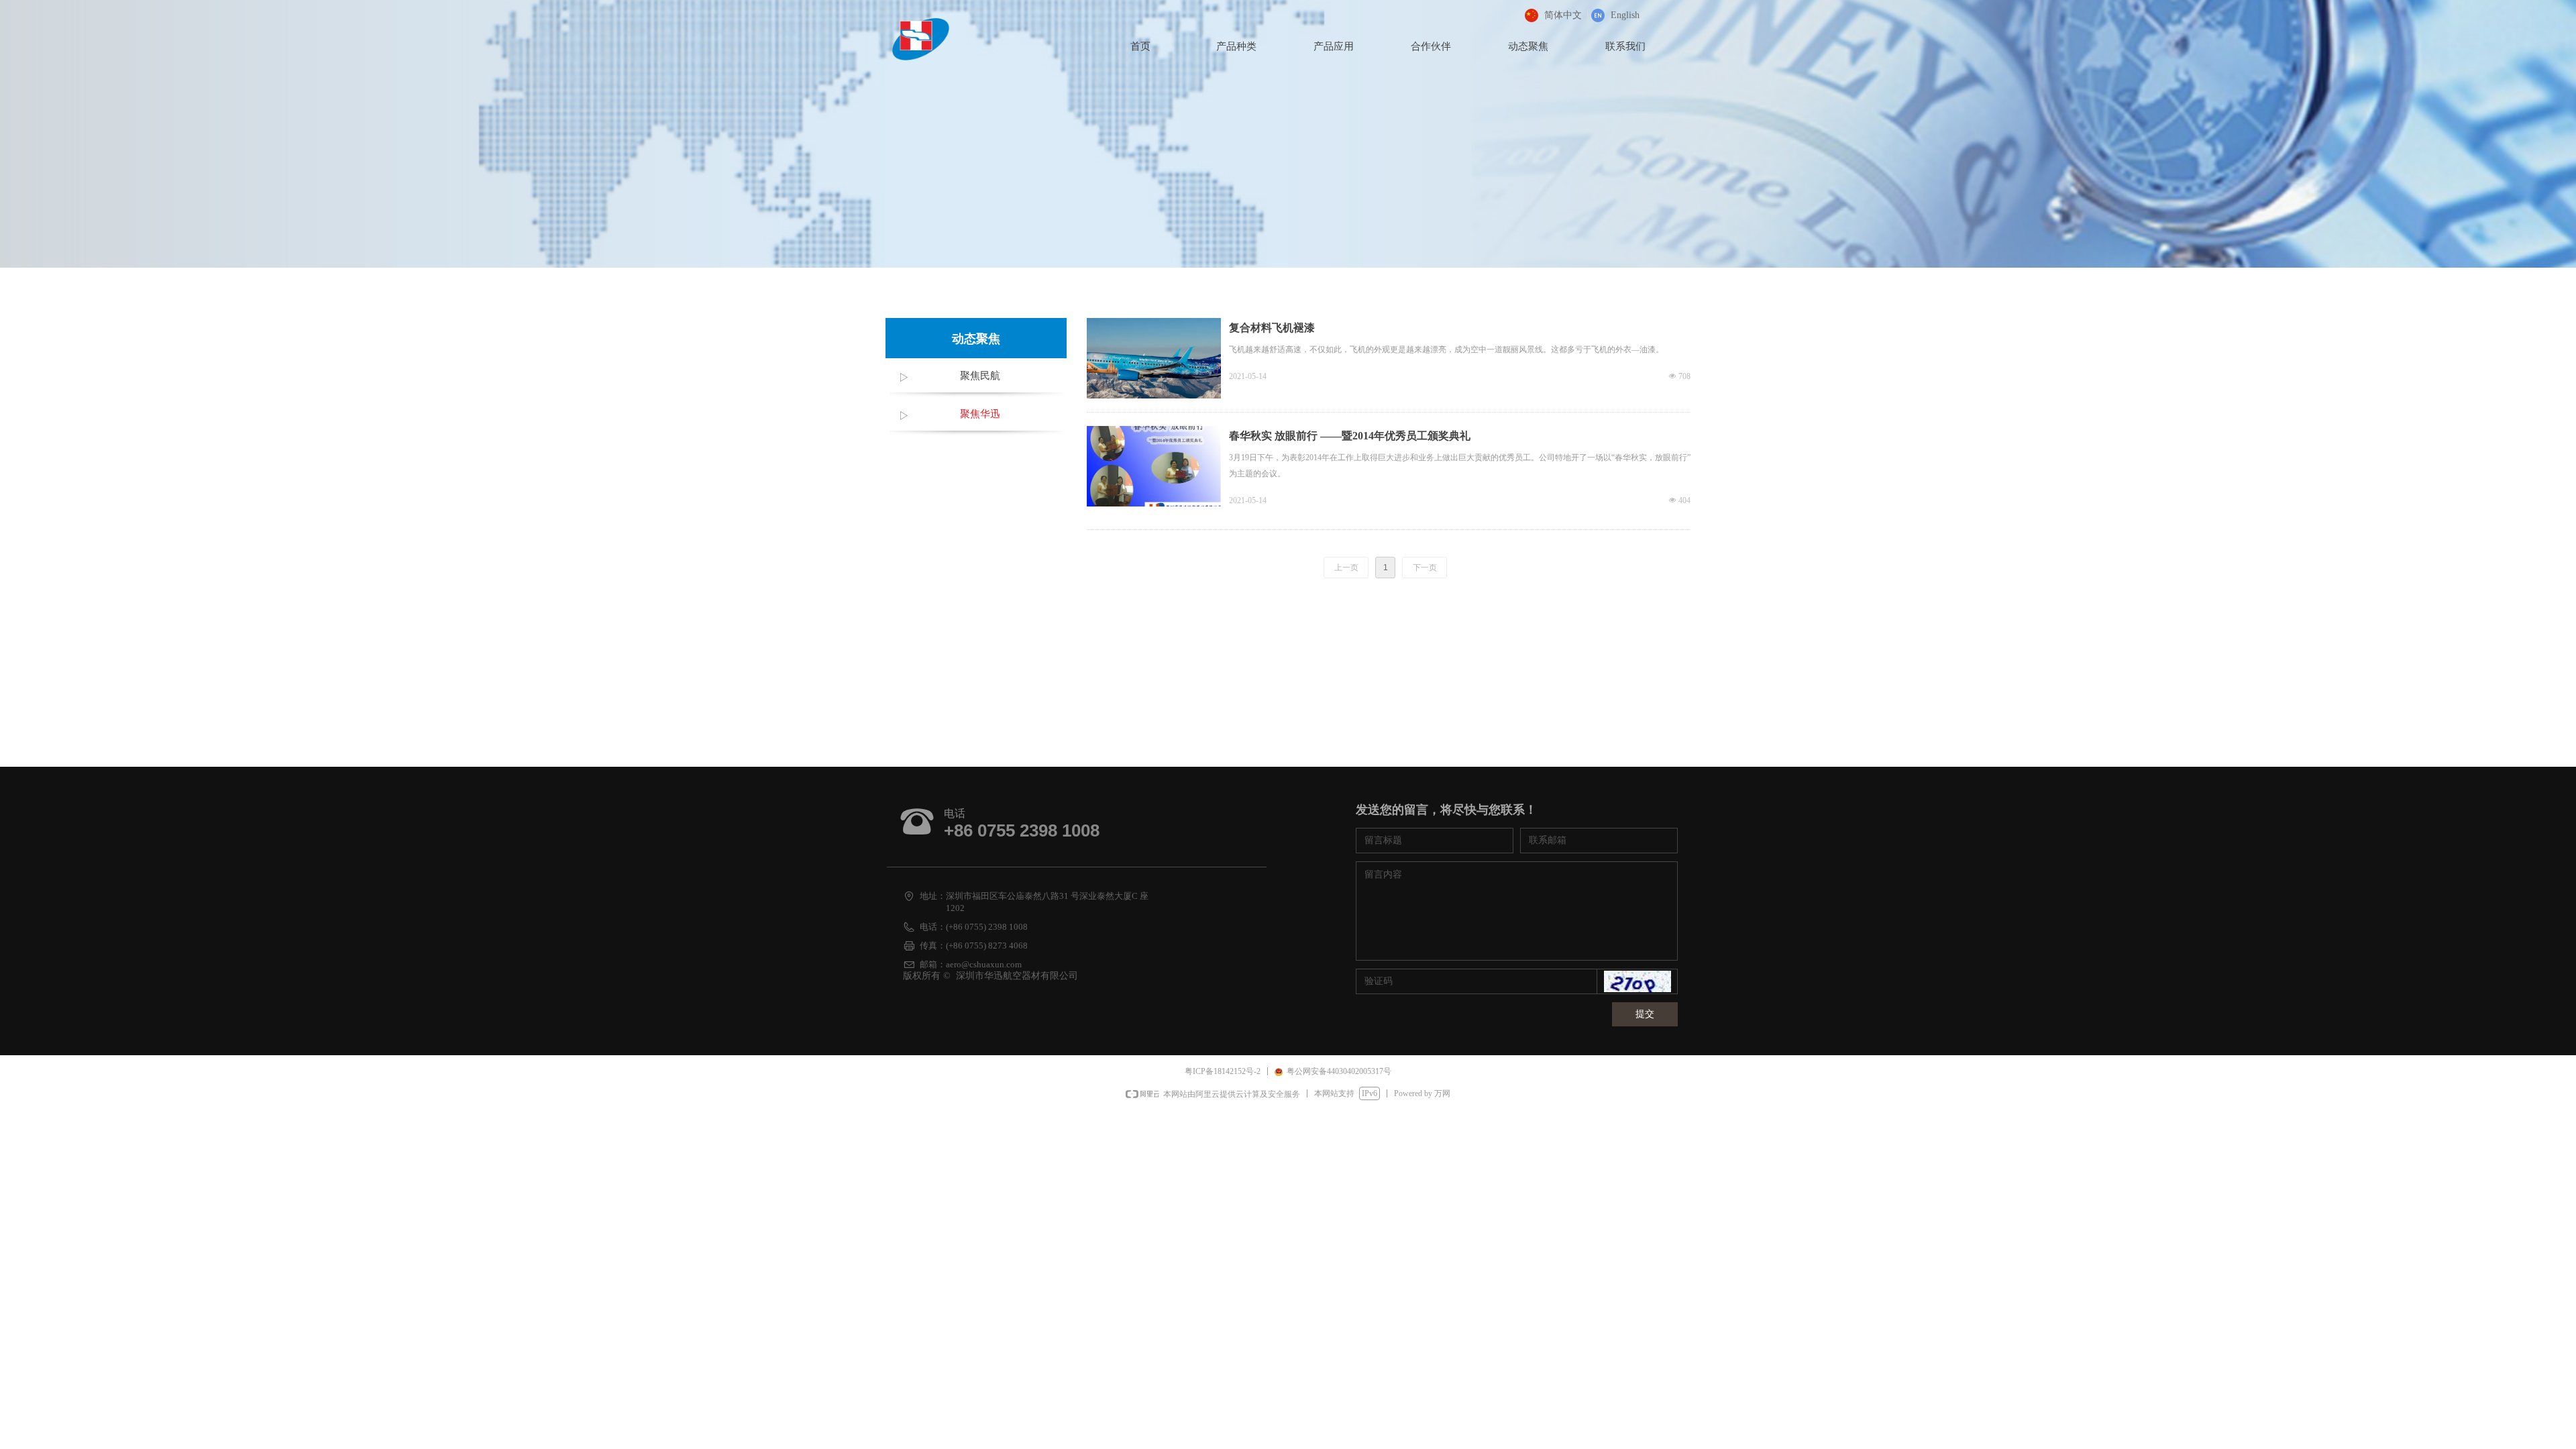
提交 (1645, 1014)
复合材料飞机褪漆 (1272, 328)
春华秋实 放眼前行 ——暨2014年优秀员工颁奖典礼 (1350, 436)
